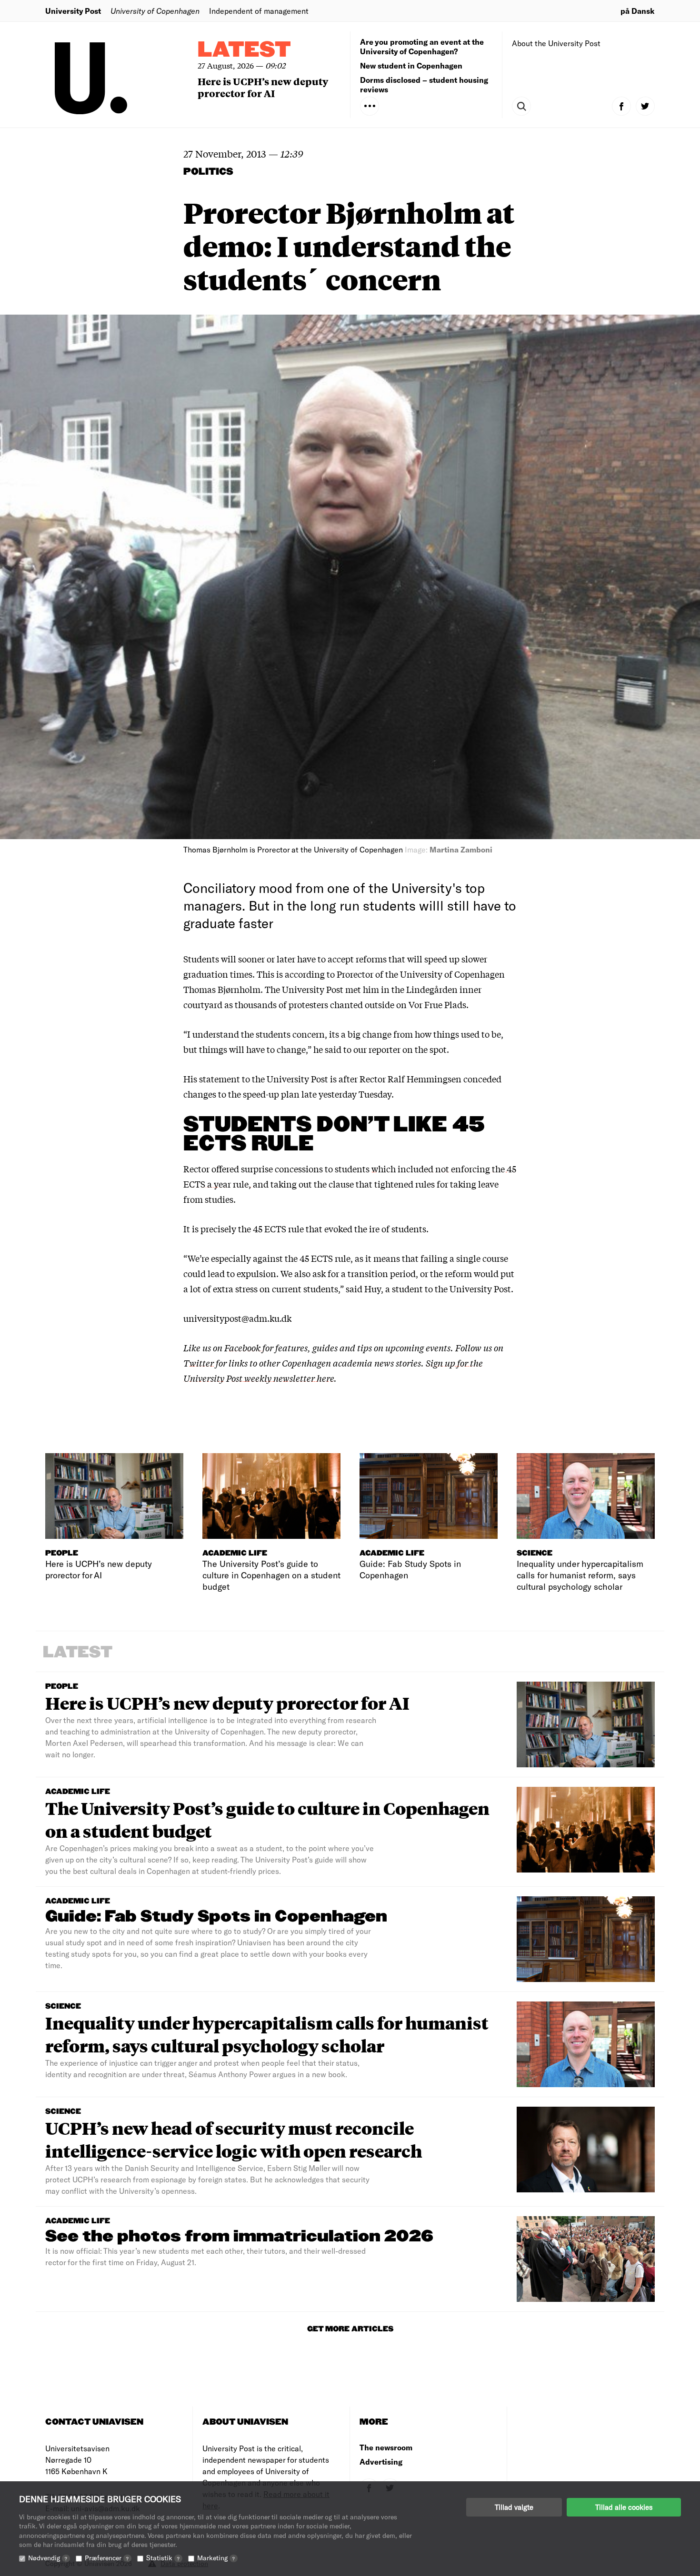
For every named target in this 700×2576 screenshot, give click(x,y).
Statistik (163, 2558)
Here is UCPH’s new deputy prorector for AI (263, 87)
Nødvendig (48, 2558)
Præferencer (107, 2558)
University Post (73, 11)
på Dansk (638, 11)
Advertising (381, 2462)
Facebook (243, 1347)
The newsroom (386, 2447)
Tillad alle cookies (624, 2507)
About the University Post (556, 43)
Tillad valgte (514, 2507)
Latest (244, 50)
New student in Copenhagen (411, 65)
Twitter (199, 1363)
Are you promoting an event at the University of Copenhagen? (422, 46)
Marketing (216, 2558)
